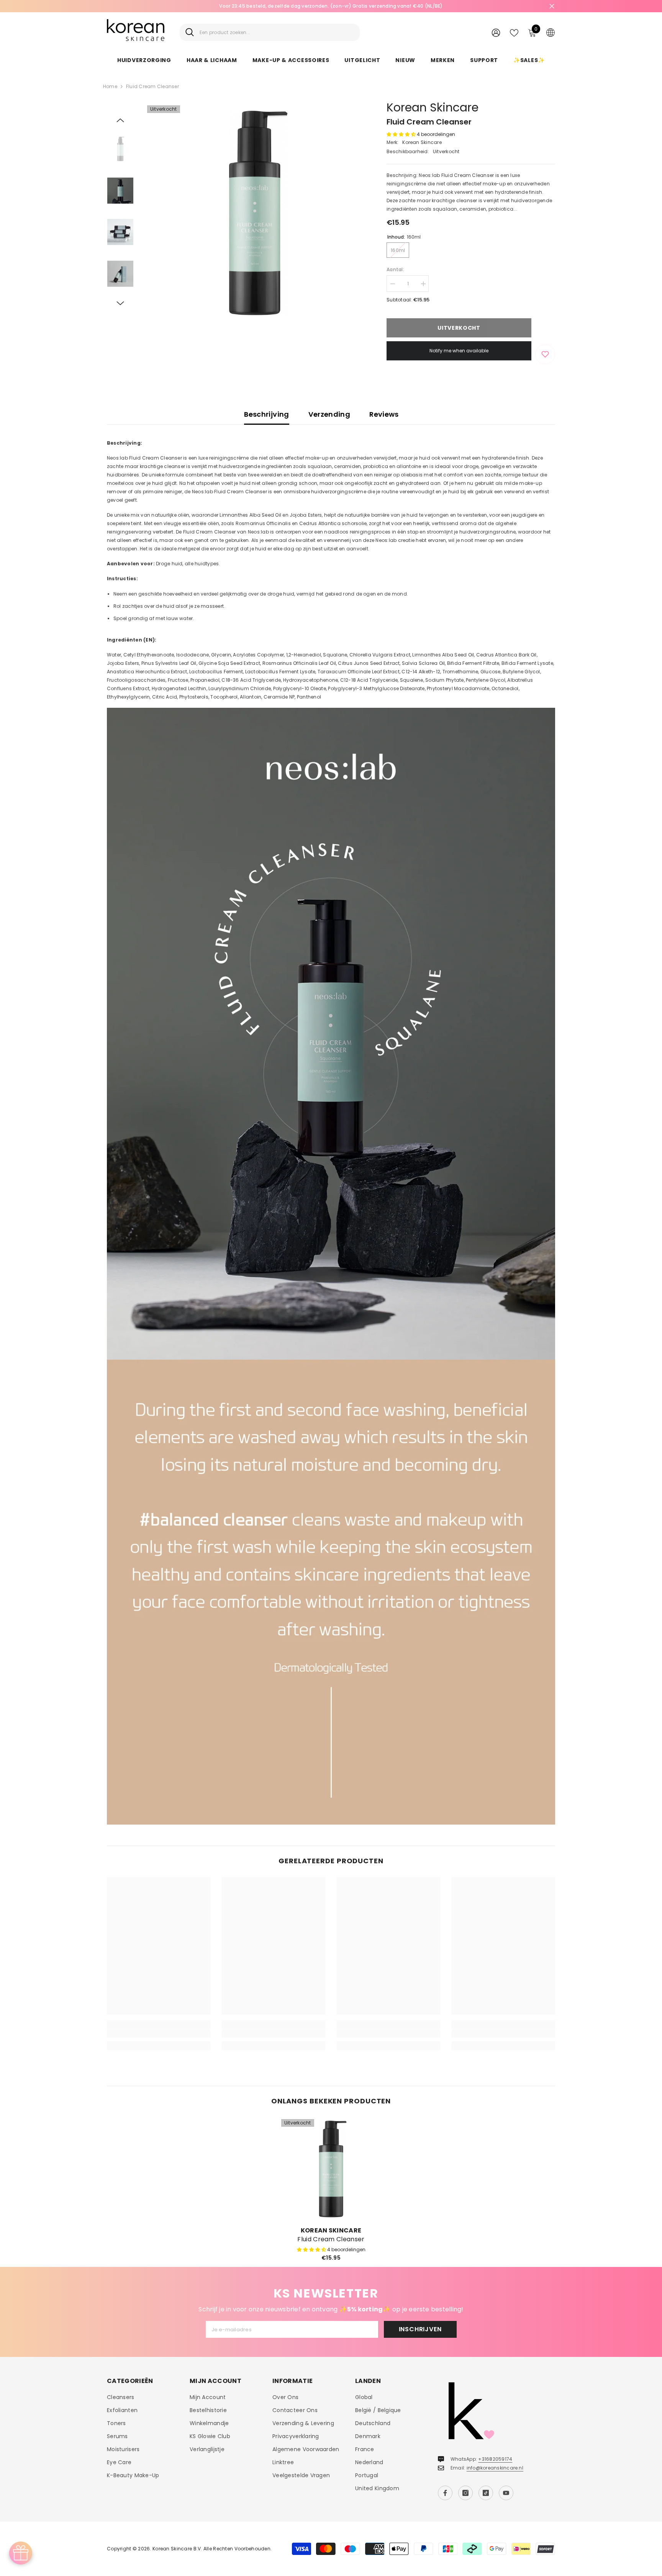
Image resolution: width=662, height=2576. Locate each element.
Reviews (384, 414)
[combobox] (277, 32)
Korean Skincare (433, 107)
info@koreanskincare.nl (495, 2468)
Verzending (329, 414)
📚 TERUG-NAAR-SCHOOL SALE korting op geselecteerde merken (331, 6)
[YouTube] (506, 2493)
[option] (331, 6)
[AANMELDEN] (496, 32)
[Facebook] (445, 2493)
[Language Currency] (551, 32)
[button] (120, 120)
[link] (159, 2033)
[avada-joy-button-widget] (21, 2553)
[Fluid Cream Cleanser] (331, 2169)
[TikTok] (486, 2493)
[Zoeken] (270, 32)
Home (110, 86)
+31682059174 (495, 2459)
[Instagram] (465, 2493)
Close (552, 6)
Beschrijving (266, 414)
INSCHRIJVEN (420, 2329)
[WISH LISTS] (514, 32)
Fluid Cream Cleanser (331, 2239)
